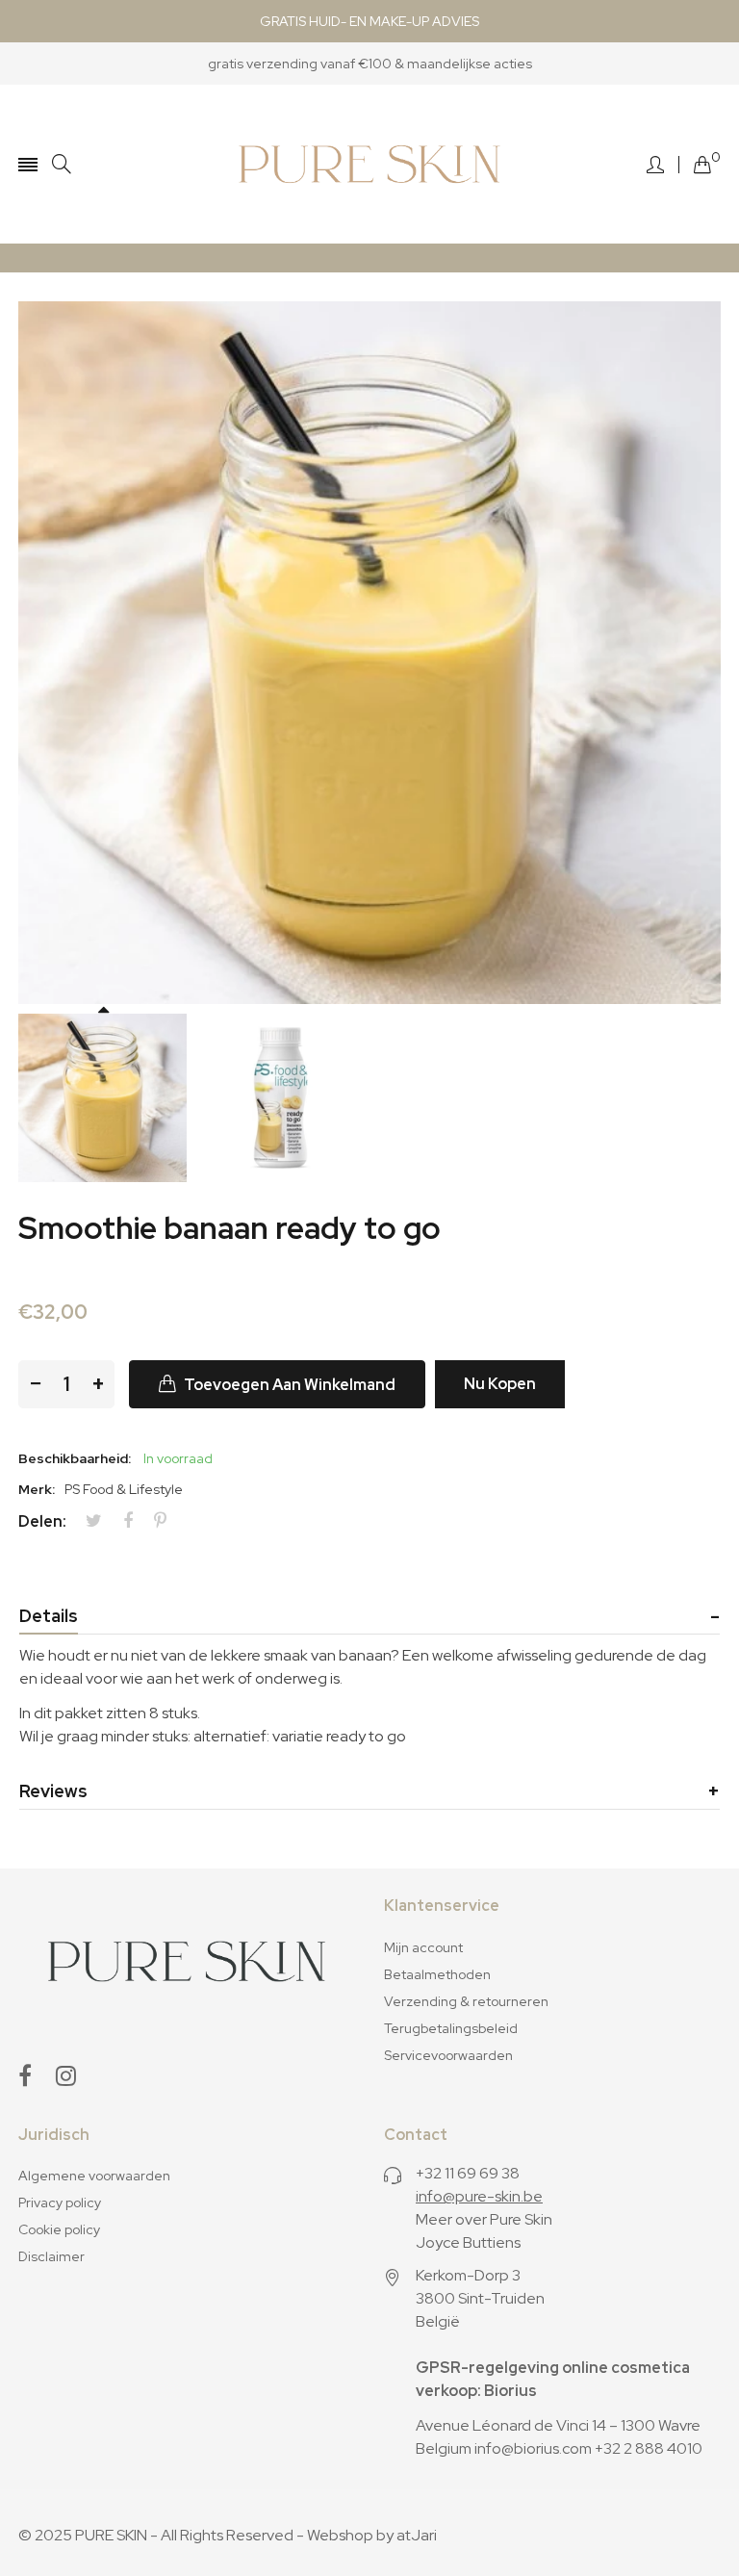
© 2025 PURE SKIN (83, 2535)
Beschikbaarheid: (75, 1458)
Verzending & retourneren (466, 2001)
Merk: (37, 1489)
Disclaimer (51, 2256)
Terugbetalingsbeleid (451, 2028)
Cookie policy (59, 2229)
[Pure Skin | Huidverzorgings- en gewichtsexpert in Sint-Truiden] (369, 164)
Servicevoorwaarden (448, 2055)
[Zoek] (62, 164)
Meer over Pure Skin (484, 2219)
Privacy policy (60, 2202)
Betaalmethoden (437, 1974)
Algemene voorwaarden (94, 2176)
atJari (417, 2535)
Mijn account (423, 1947)
